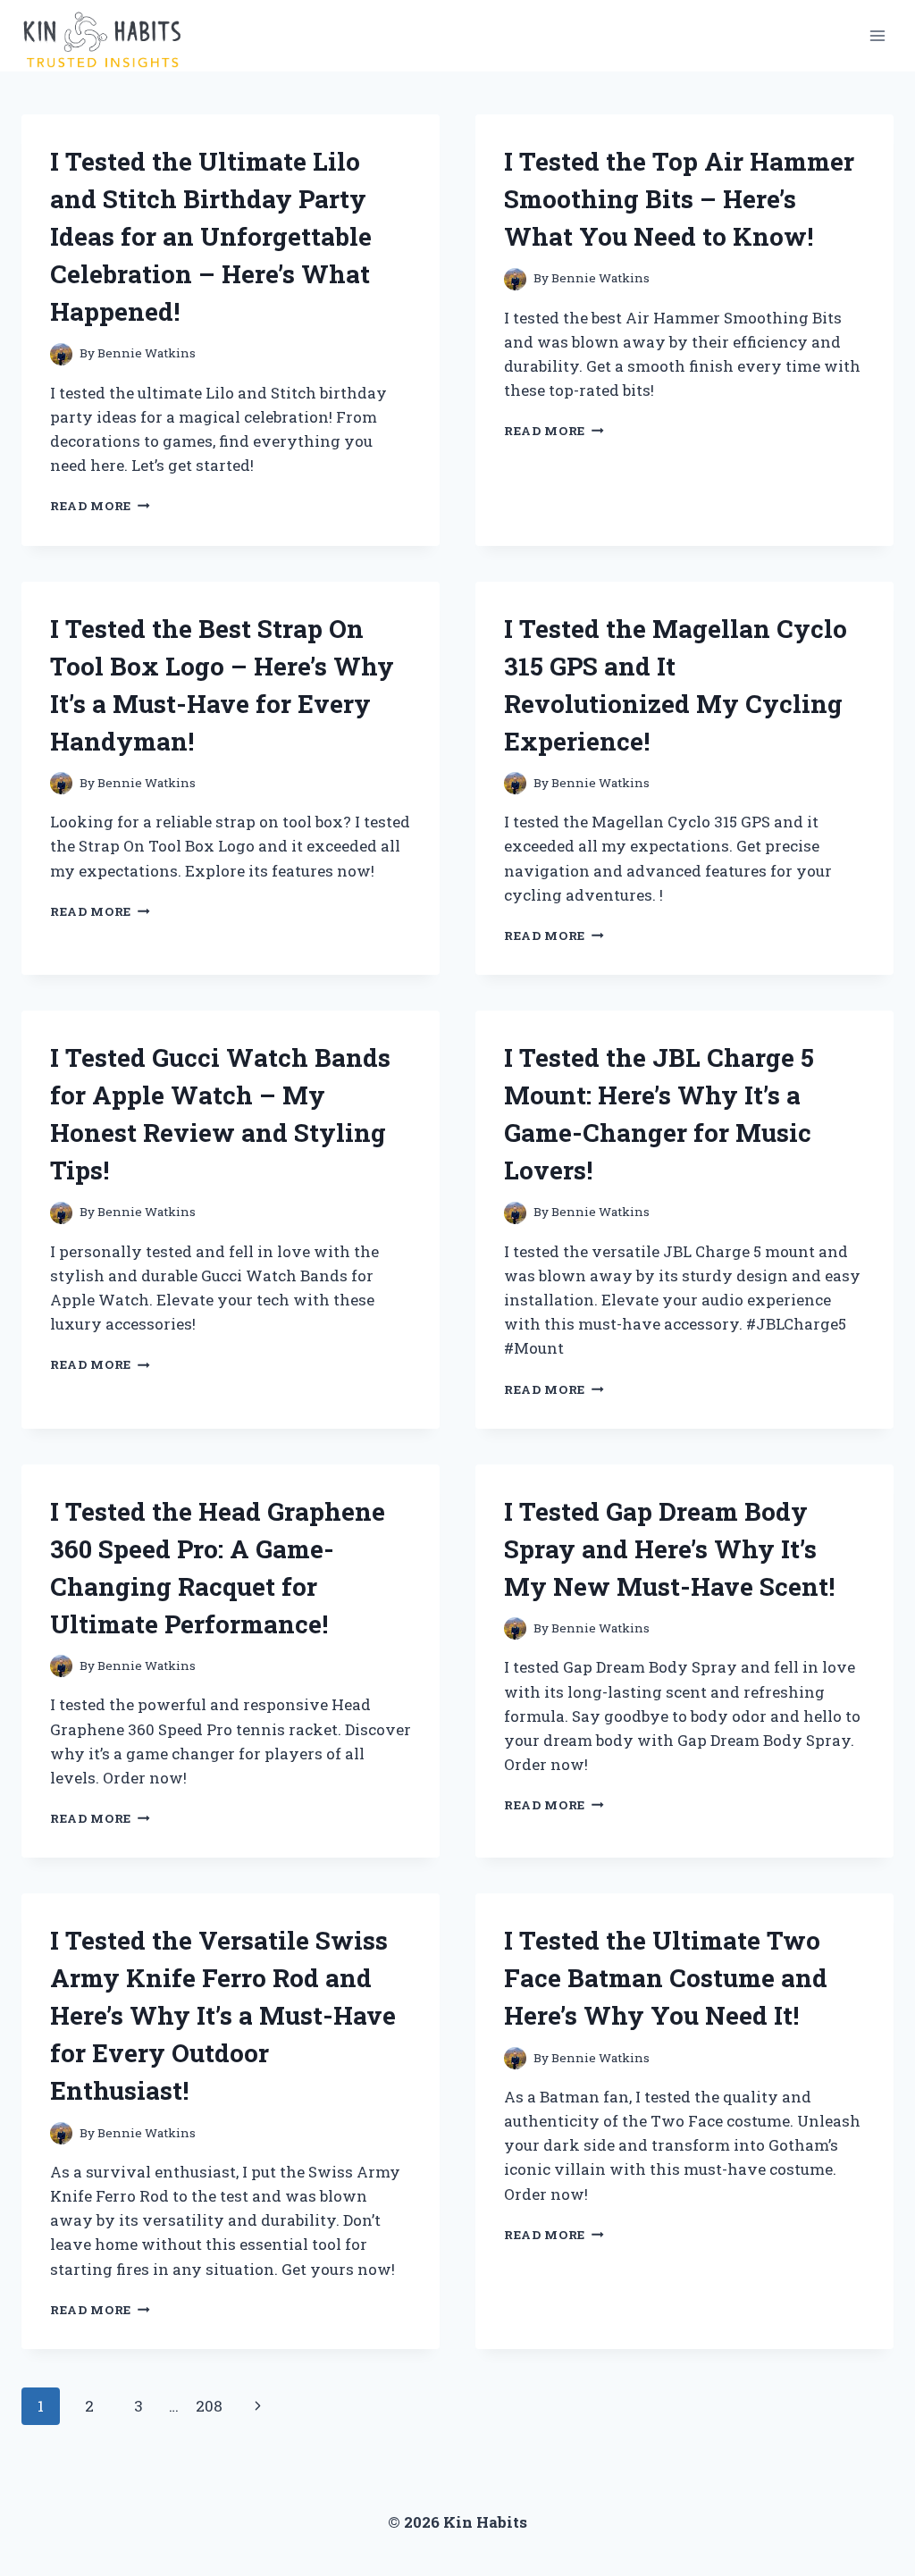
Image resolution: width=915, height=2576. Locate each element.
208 (209, 2406)
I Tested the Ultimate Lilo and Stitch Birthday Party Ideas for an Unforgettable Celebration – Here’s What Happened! (211, 236)
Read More (100, 506)
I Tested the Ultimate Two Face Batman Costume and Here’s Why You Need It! (666, 1978)
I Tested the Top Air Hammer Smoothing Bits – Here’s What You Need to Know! (679, 199)
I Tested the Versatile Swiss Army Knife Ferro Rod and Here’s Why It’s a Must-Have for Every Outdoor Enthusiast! (223, 2015)
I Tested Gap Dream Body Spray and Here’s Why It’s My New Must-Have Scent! (669, 1549)
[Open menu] (877, 35)
